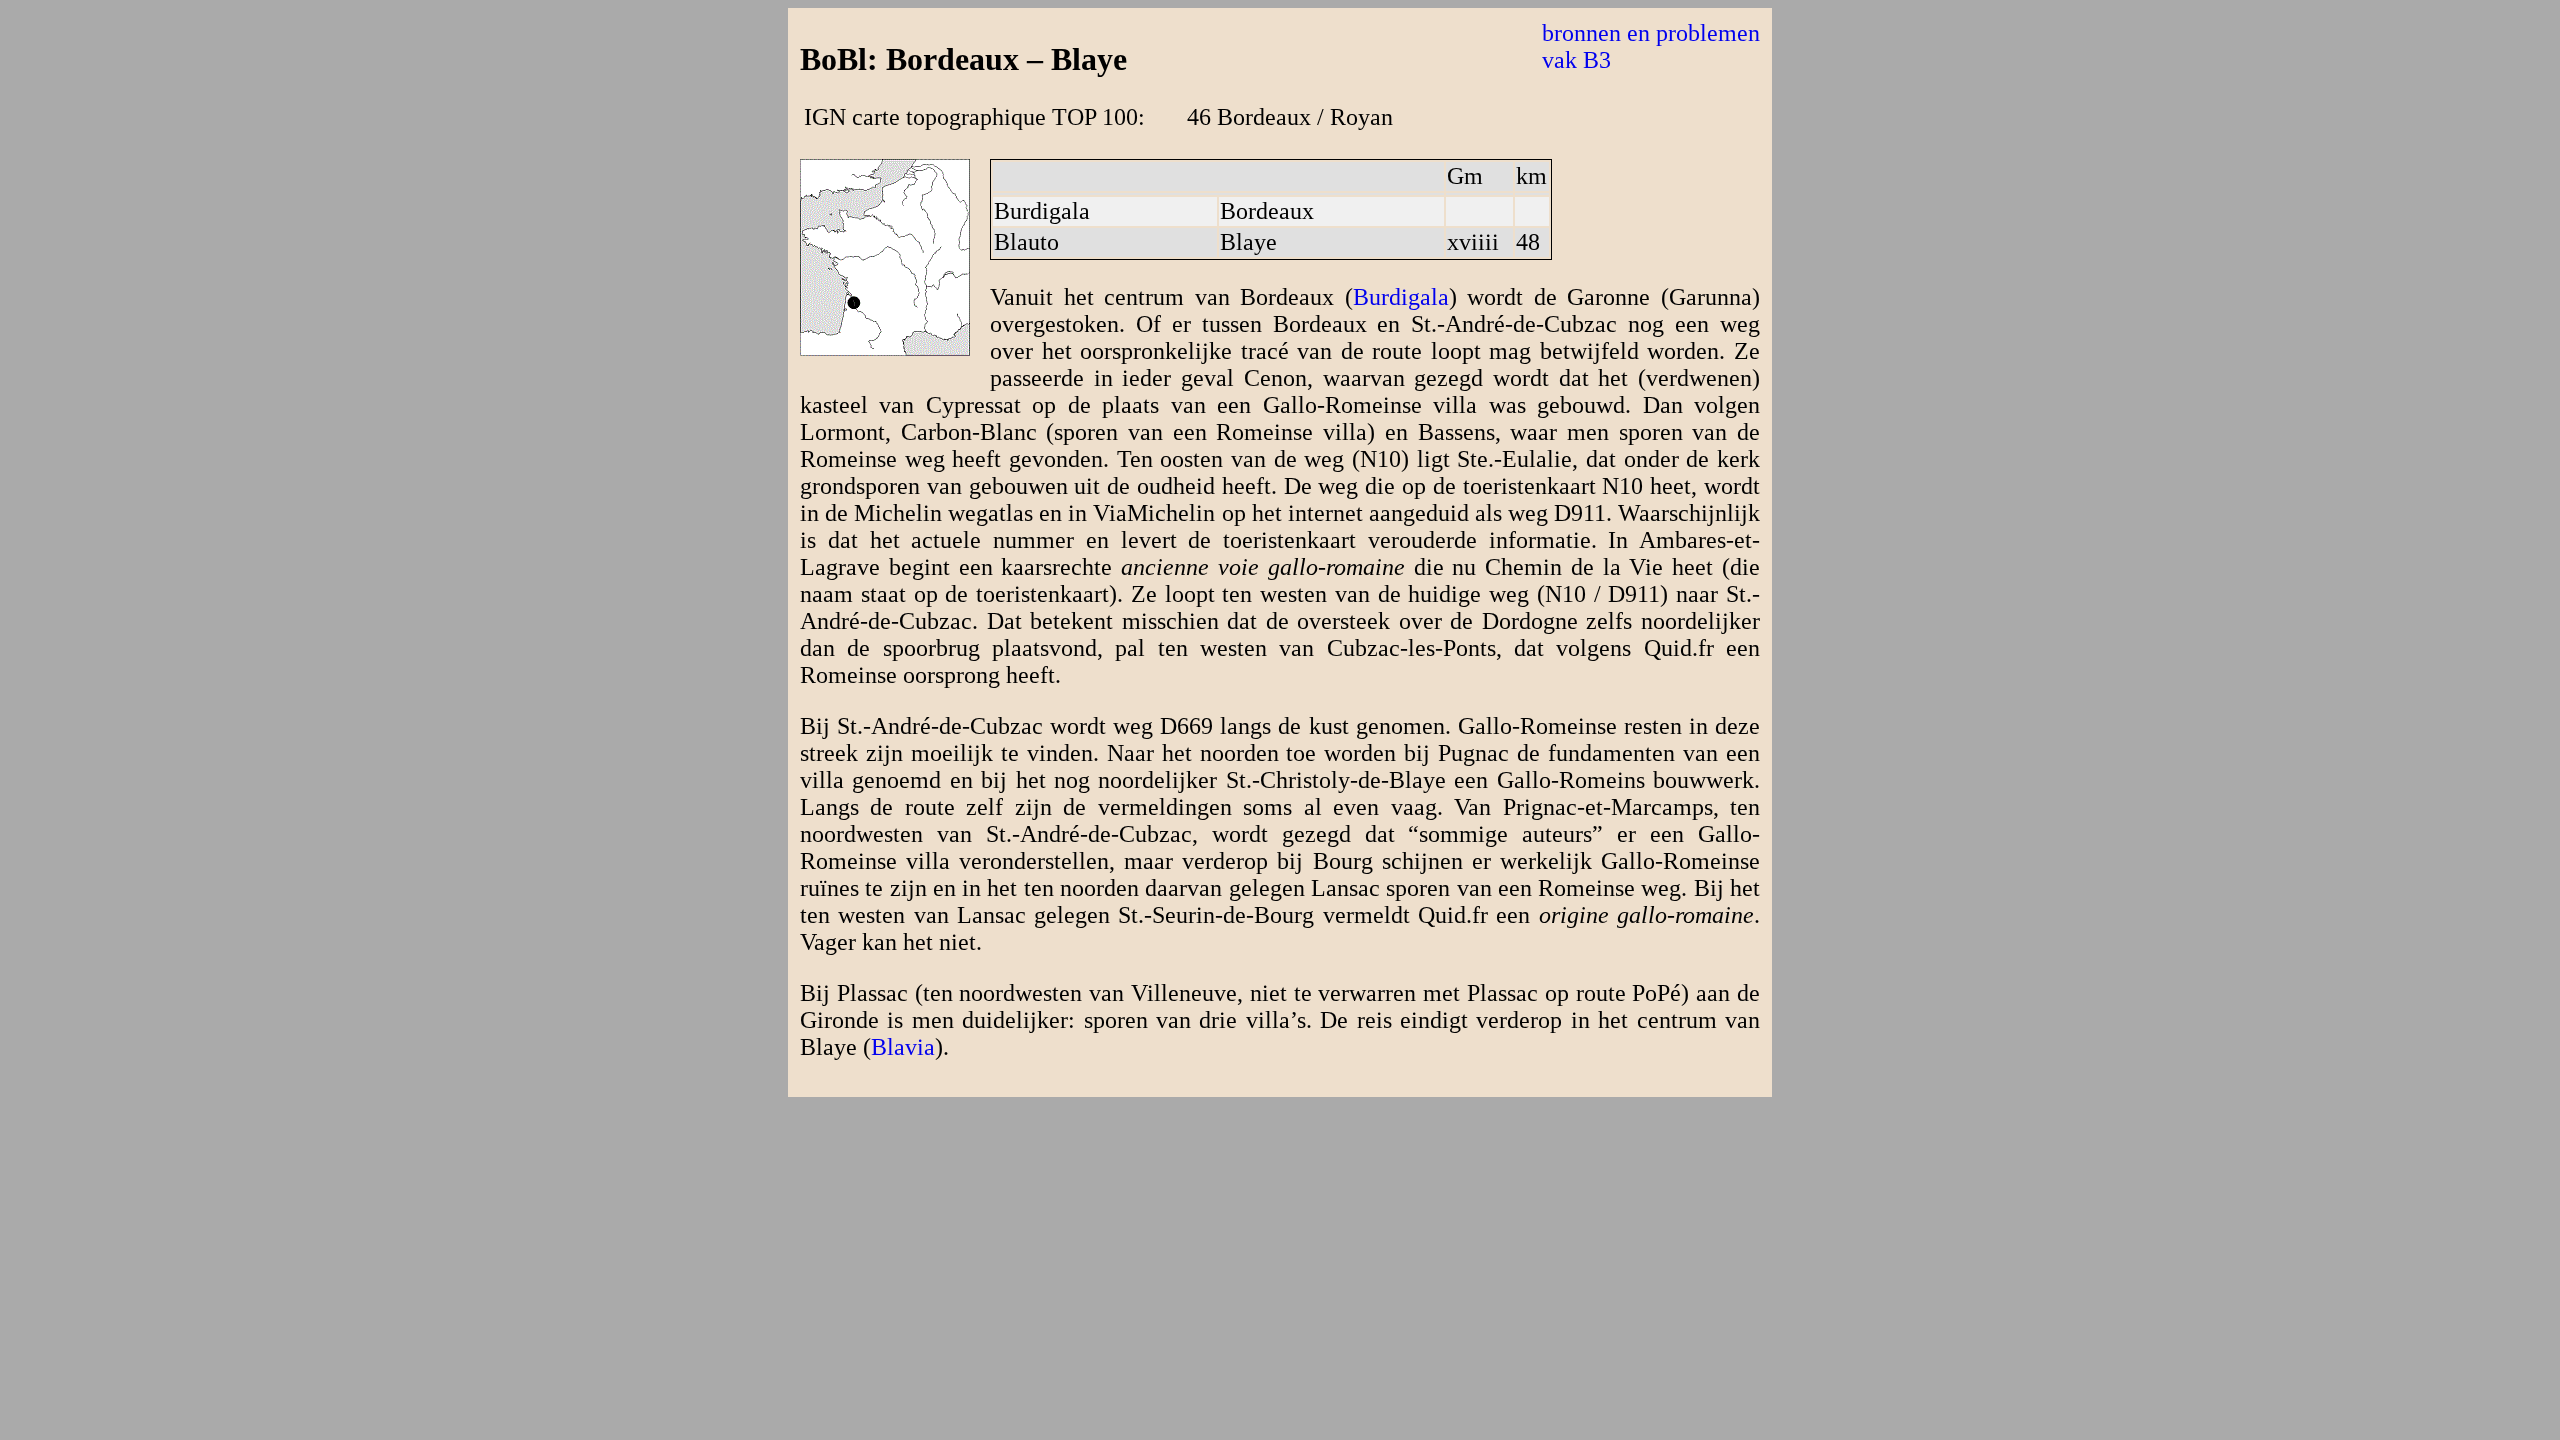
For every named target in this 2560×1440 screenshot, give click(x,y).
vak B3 (1576, 60)
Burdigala (1401, 297)
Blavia (903, 1047)
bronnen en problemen (1651, 33)
